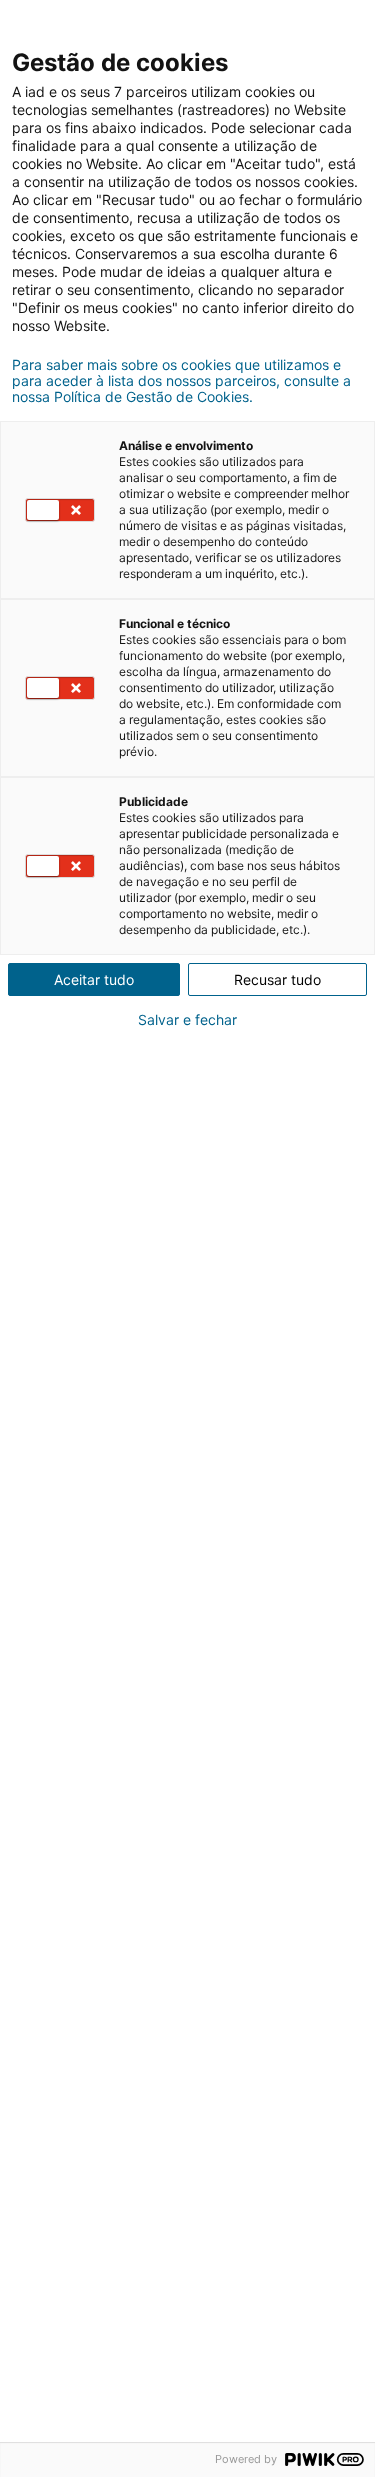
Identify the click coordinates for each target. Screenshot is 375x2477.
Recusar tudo (277, 979)
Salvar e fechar (187, 1020)
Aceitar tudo (94, 979)
